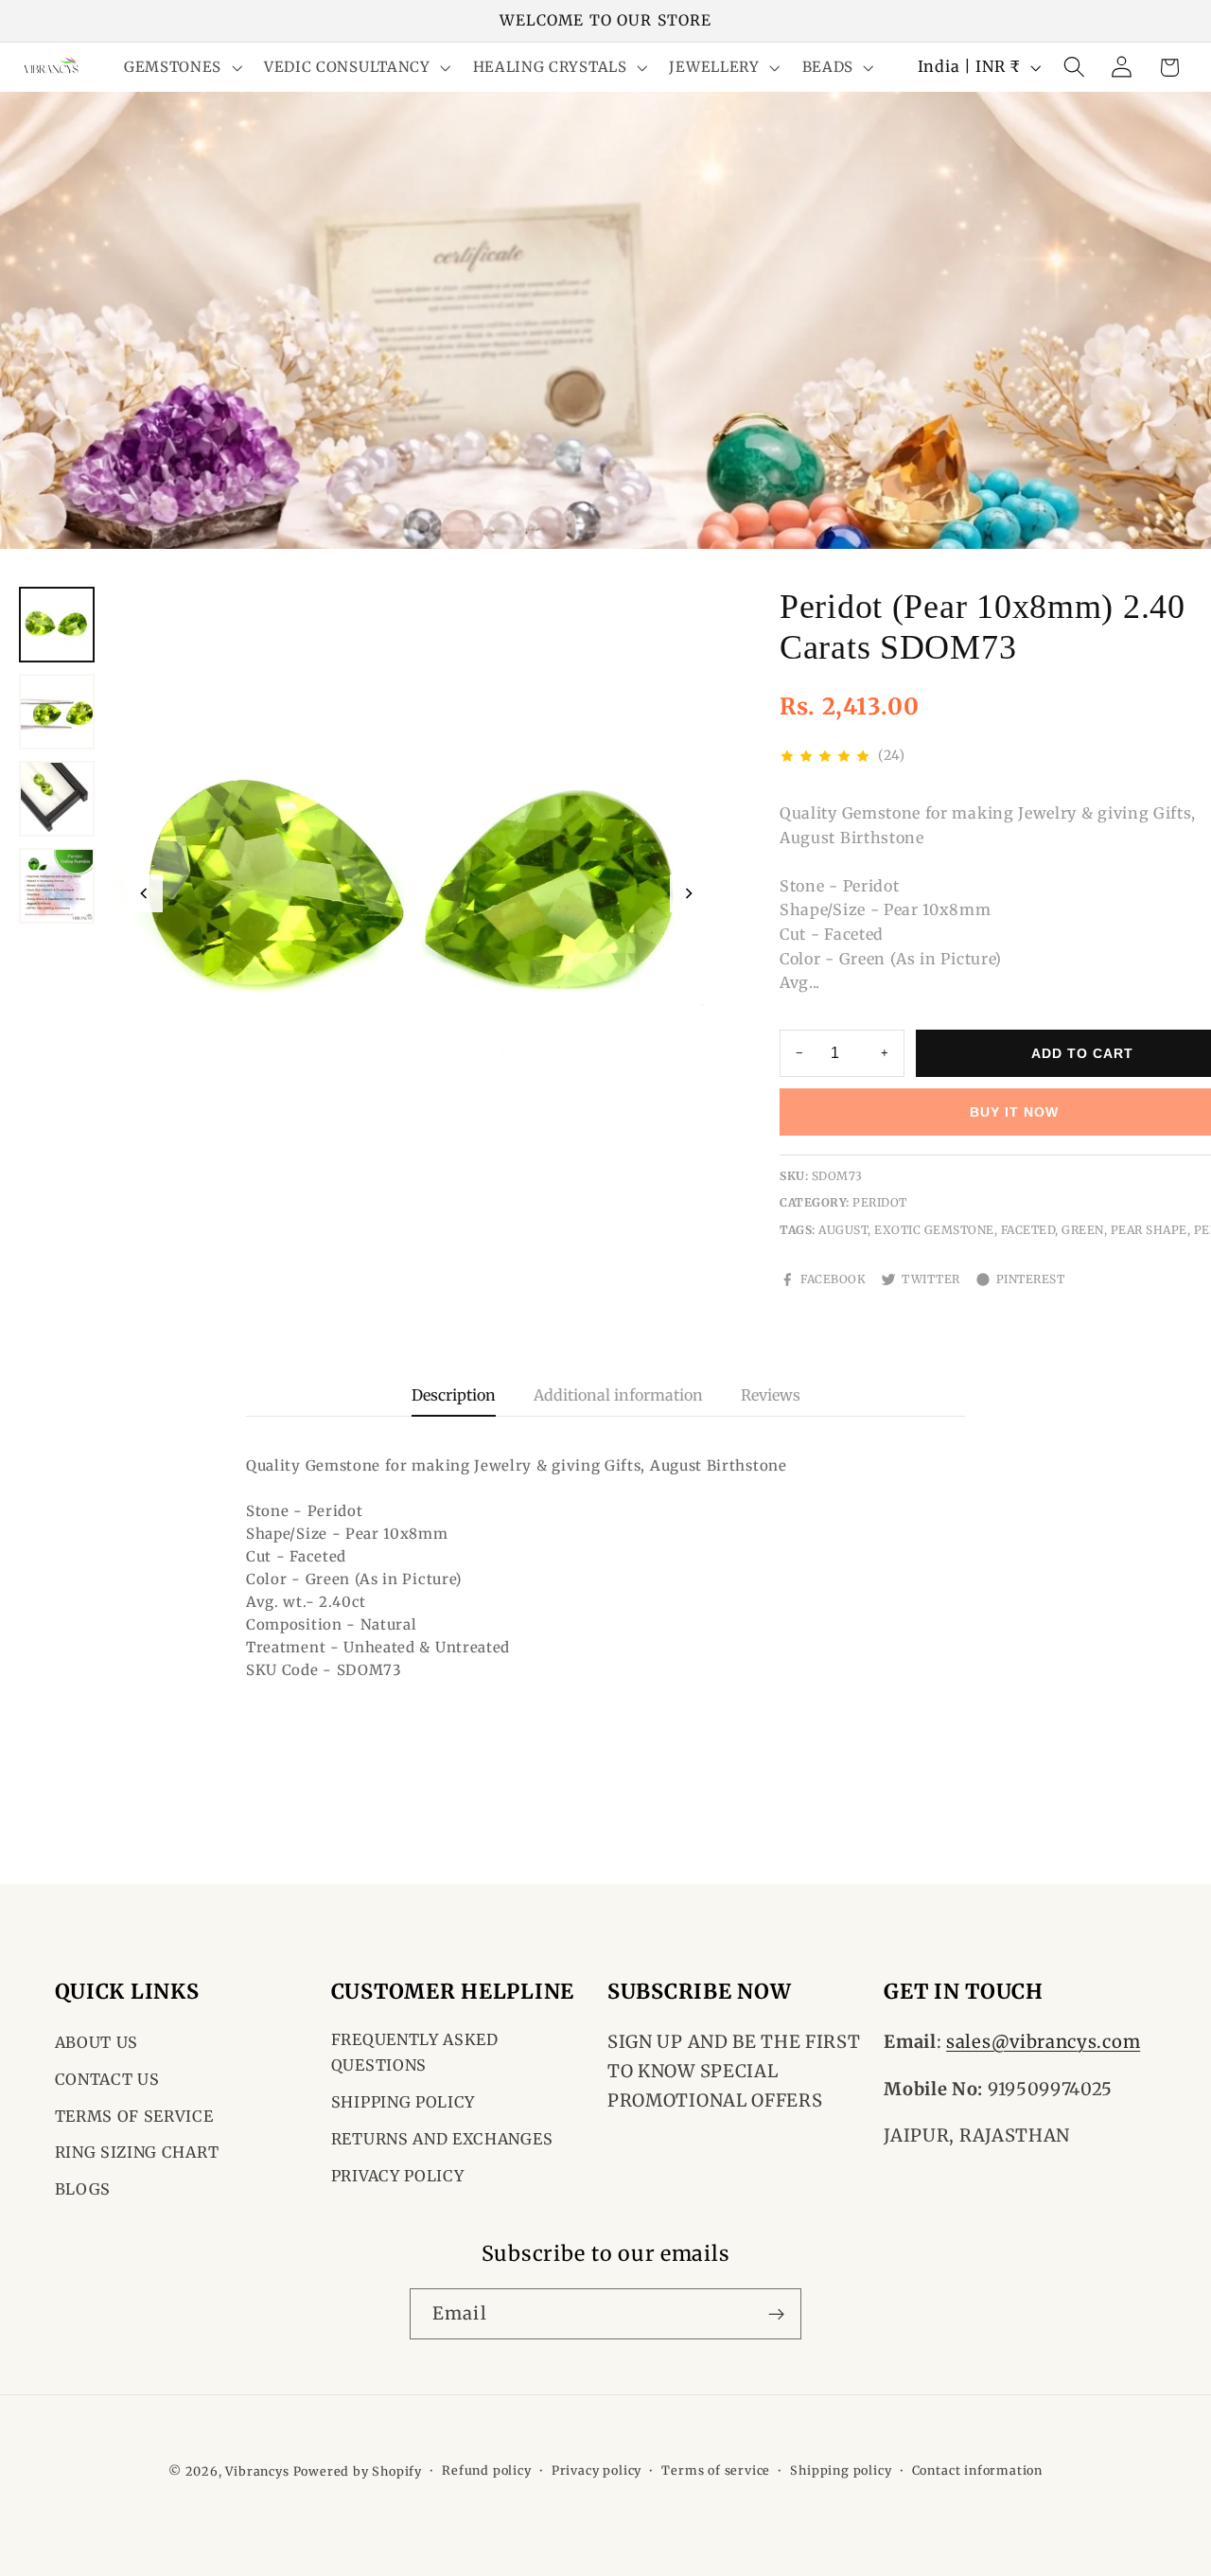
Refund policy (486, 2470)
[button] (181, 68)
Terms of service (716, 2470)
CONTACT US (107, 2079)
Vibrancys (257, 2471)
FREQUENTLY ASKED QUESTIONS (415, 2052)
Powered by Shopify (358, 2471)
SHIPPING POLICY (403, 2102)
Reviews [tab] (771, 1395)
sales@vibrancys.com (1043, 2042)
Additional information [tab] (618, 1395)
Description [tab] (454, 1395)
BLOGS (83, 2189)
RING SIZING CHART (137, 2152)
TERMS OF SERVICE (134, 2116)
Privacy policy (597, 2470)
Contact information (977, 2470)
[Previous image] (144, 893)
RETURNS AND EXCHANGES (442, 2139)
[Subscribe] (776, 2314)
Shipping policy (841, 2470)
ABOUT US (97, 2042)
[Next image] (689, 893)
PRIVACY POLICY (398, 2176)
